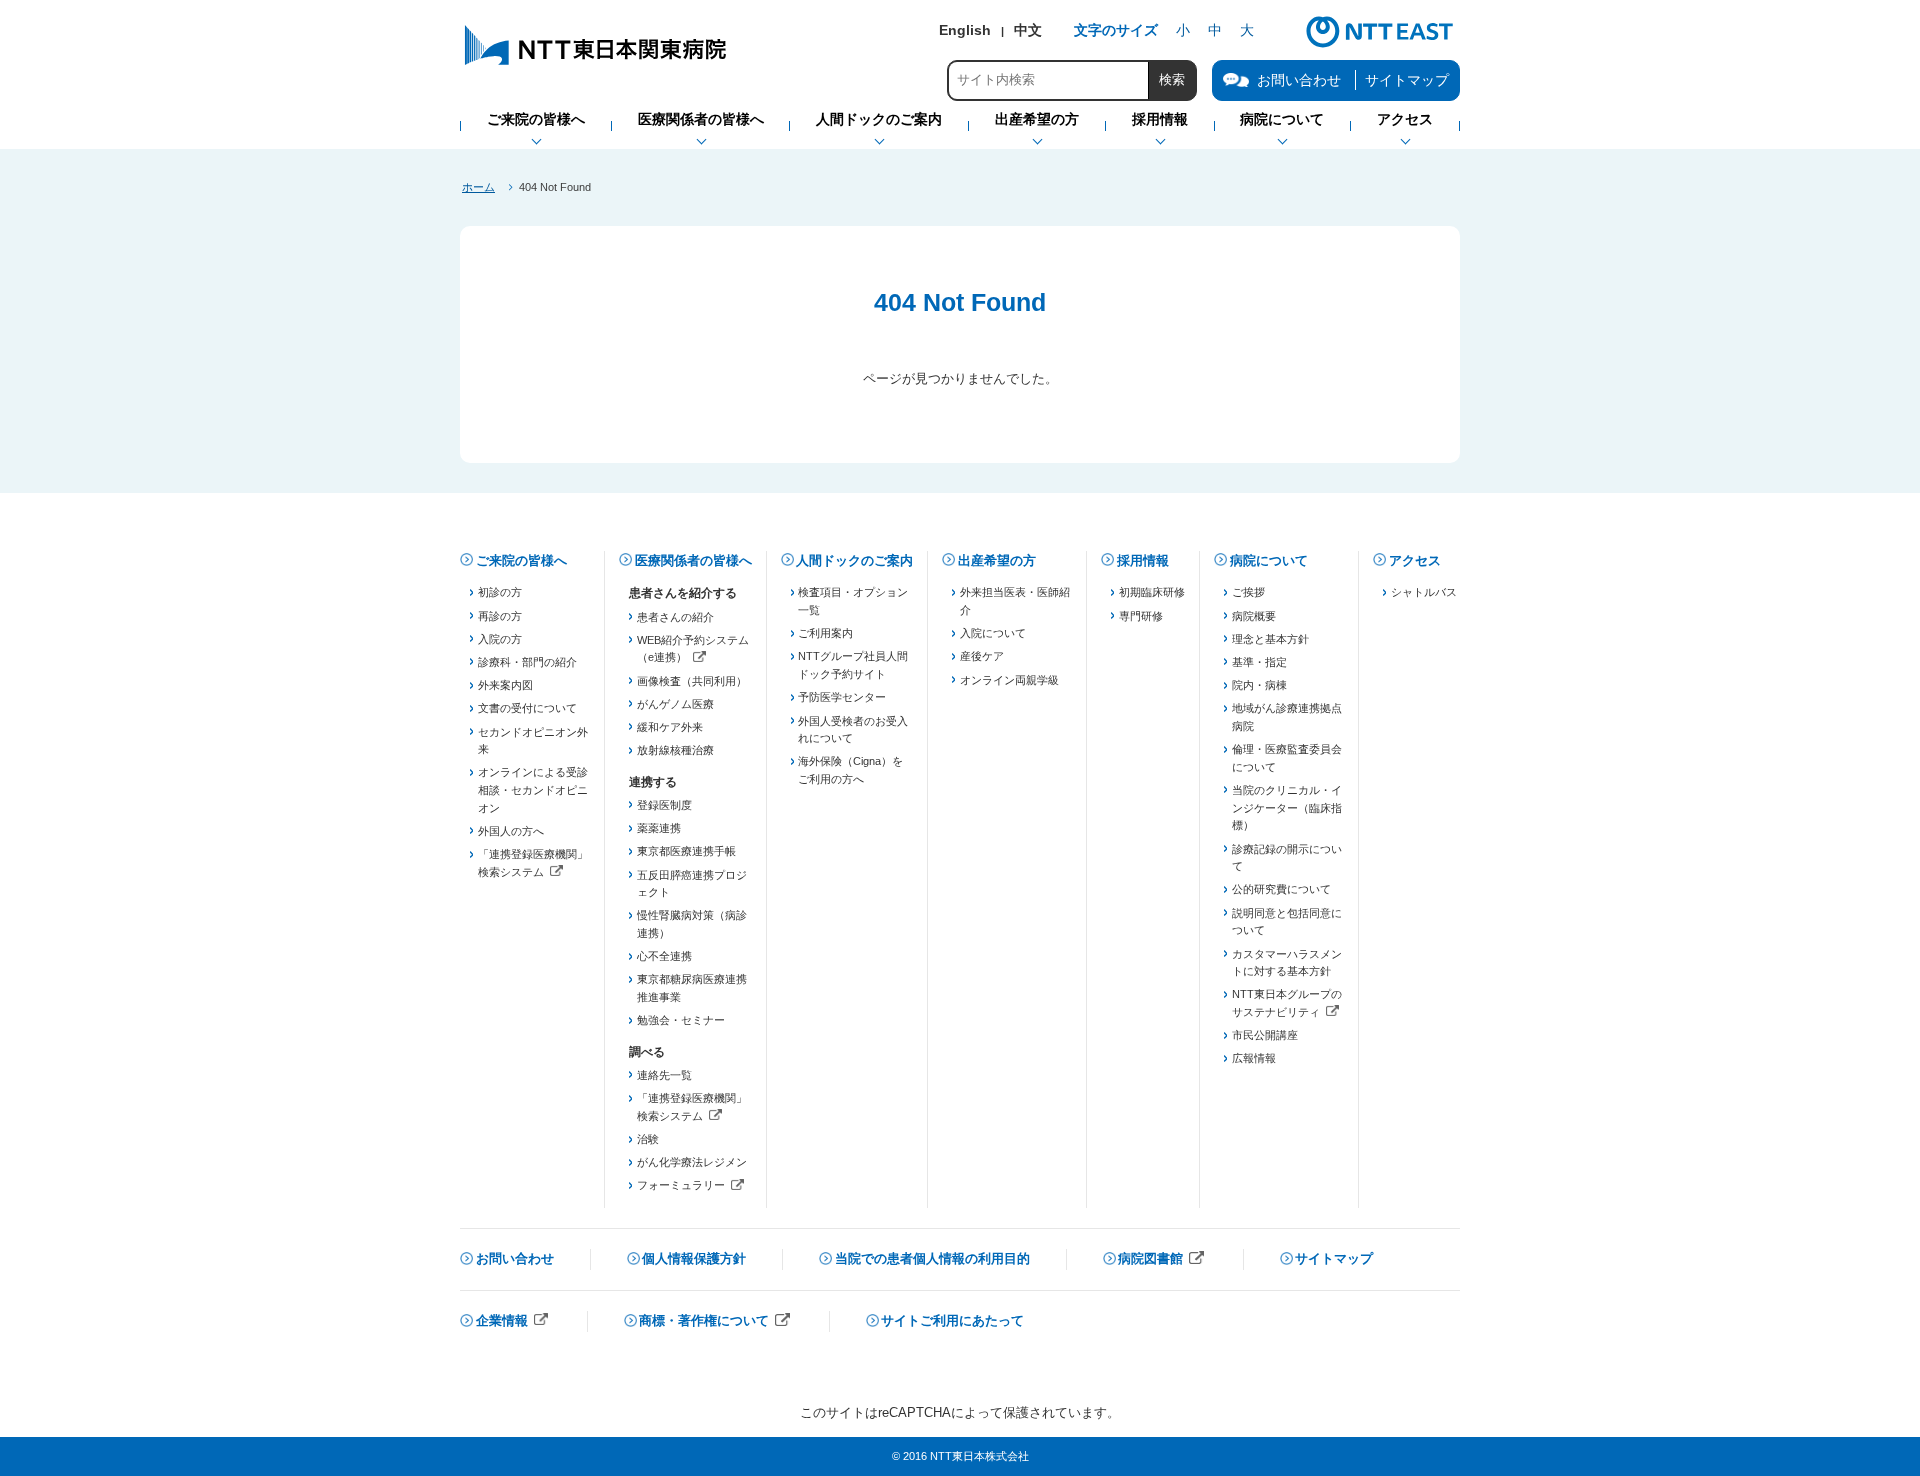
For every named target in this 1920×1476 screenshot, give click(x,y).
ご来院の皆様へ (521, 560)
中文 (1028, 30)
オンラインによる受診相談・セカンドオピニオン (533, 789)
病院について (1269, 560)
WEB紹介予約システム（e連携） (692, 650)
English (965, 30)
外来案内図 (505, 685)
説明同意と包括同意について (1287, 922)
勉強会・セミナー (681, 1020)
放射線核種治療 (675, 750)
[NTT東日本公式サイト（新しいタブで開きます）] (1380, 45)
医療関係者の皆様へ (693, 560)
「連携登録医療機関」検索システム (533, 864)
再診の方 (500, 616)
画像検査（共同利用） (692, 681)
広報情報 (1254, 1058)
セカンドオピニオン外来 (533, 741)
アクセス (1415, 560)
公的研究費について (1281, 889)
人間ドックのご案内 (854, 560)
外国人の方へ (511, 831)
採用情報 (1143, 560)
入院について (993, 633)
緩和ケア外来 (670, 727)
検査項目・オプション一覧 (853, 601)
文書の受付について (527, 708)
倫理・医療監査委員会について (1287, 758)
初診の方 (500, 592)
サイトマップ (1407, 80)
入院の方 (500, 639)
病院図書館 (1161, 1260)
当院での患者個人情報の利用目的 (932, 1258)
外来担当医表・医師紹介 (1015, 601)
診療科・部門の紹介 (527, 662)
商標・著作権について (715, 1322)
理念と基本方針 (1270, 639)
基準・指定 (1259, 662)
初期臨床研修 (1152, 592)
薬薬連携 (659, 828)
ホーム (478, 187)
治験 (648, 1139)
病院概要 (1254, 616)
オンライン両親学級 (1009, 680)
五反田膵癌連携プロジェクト (692, 884)
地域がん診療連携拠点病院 (1287, 717)
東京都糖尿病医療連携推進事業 (692, 988)
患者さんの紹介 (675, 617)
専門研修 (1141, 616)
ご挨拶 (1248, 592)
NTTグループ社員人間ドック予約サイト (853, 665)
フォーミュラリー (692, 1187)
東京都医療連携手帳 (686, 851)
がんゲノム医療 (675, 704)
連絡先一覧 (664, 1075)
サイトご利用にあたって (952, 1320)
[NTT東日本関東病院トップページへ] (597, 64)
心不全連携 (664, 956)
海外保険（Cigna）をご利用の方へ (850, 770)
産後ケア (982, 656)
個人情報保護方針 (694, 1258)
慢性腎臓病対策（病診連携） (692, 924)
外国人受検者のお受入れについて (853, 730)
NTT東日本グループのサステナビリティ (1287, 1004)
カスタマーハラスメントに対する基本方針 (1287, 963)
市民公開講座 (1265, 1035)
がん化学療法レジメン (692, 1162)
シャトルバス (1424, 592)
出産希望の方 (997, 560)
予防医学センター (842, 697)
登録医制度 (664, 805)
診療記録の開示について (1287, 858)
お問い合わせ (515, 1258)
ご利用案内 (825, 633)
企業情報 (513, 1322)
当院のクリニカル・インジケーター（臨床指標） (1287, 807)
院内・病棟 (1259, 685)
